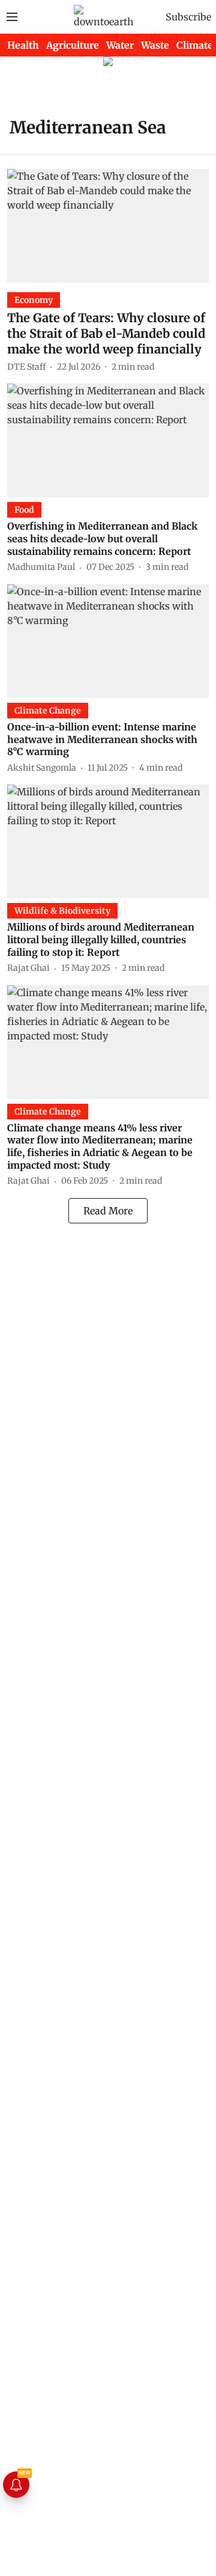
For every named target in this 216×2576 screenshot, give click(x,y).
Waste (155, 45)
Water (120, 45)
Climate (195, 45)
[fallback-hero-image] (108, 226)
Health (23, 45)
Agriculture (73, 45)
